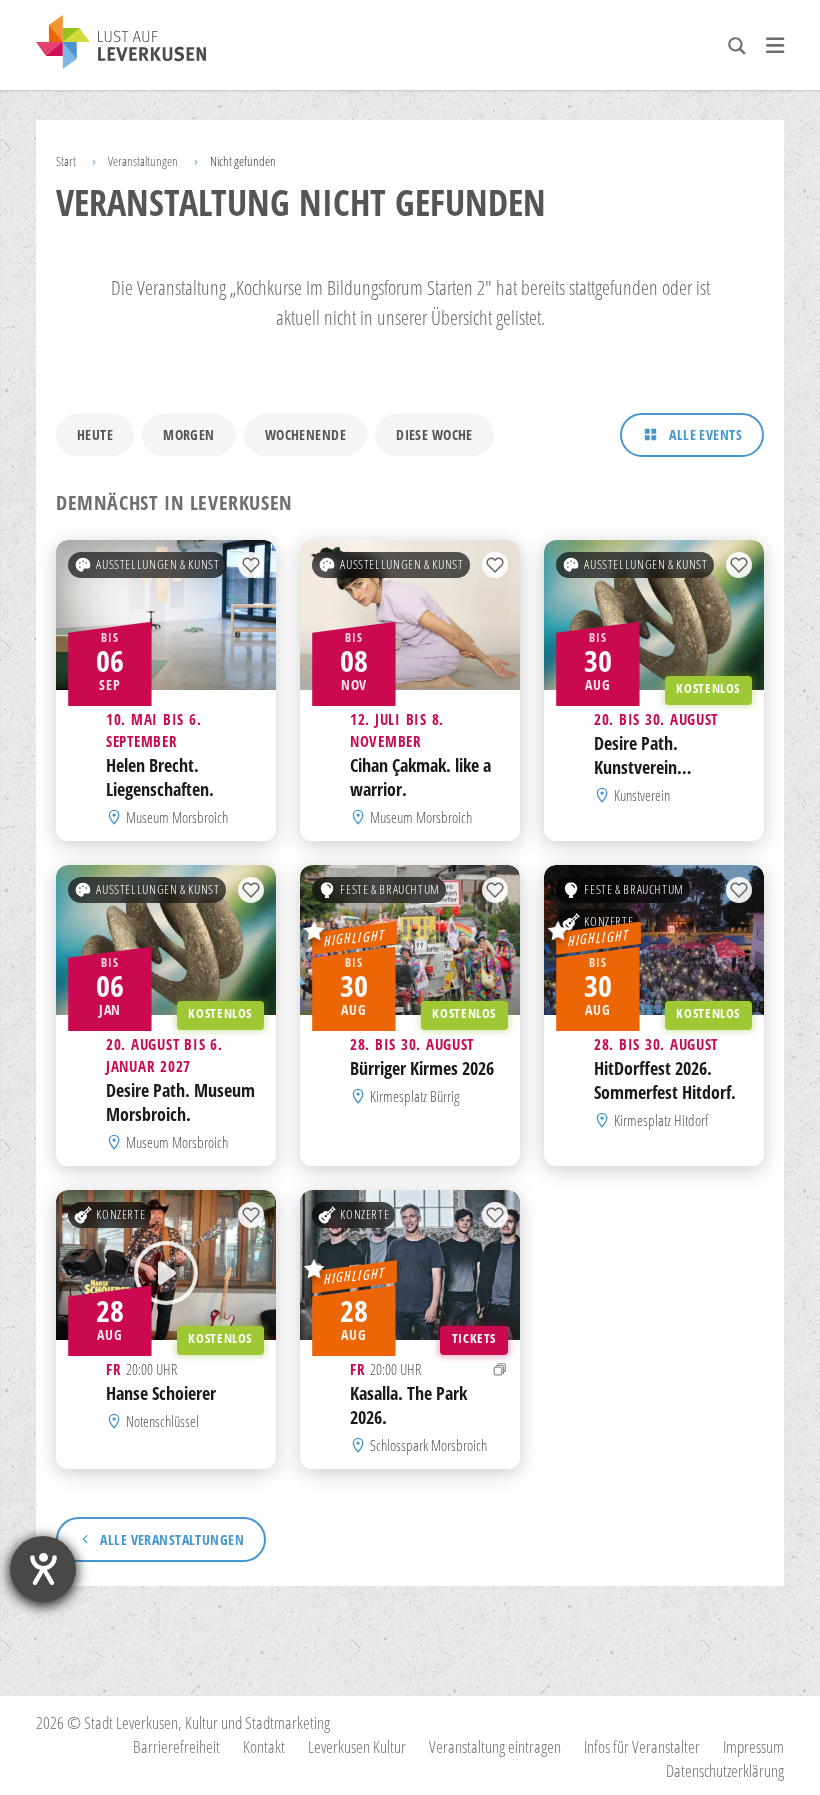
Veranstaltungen (143, 161)
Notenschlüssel (162, 1421)
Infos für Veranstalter (642, 1746)
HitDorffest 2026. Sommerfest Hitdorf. (665, 1080)
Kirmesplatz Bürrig (414, 1096)
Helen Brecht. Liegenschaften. (160, 777)
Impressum (753, 1746)
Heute (95, 434)
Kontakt (264, 1746)
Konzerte (608, 921)
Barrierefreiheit (176, 1746)
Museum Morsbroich (177, 817)
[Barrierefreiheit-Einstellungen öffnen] (43, 1569)
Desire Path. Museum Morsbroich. (180, 1102)
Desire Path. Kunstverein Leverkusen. (636, 767)
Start (66, 161)
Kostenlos (708, 689)
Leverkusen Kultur (357, 1746)
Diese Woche (434, 434)
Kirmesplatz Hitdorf (661, 1120)
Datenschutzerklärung (725, 1770)
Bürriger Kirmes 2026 (422, 1068)
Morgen (189, 434)
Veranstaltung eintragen (495, 1746)
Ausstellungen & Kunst (157, 564)
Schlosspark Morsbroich (428, 1445)
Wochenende (305, 434)
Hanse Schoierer (161, 1393)
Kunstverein (642, 795)
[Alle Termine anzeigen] (500, 1369)
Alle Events (705, 434)
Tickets (474, 1339)
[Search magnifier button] (737, 46)
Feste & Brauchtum (390, 889)
